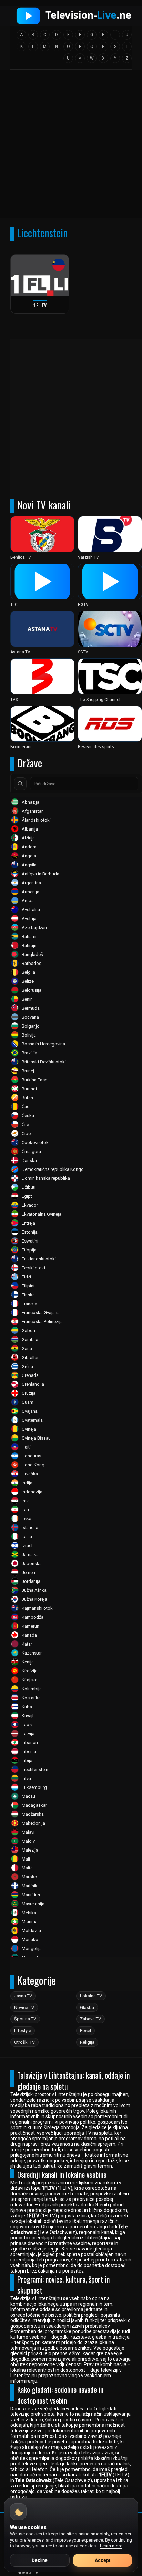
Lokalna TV (91, 1996)
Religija (87, 2042)
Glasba (87, 2007)
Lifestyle (23, 2031)
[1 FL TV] (40, 275)
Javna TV (23, 1996)
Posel (85, 2031)
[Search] (20, 784)
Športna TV (25, 2019)
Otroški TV (24, 2042)
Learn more (111, 2546)
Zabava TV (90, 2019)
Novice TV (24, 2007)
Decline (40, 2560)
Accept (103, 2560)
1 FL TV (40, 305)
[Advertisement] (71, 146)
